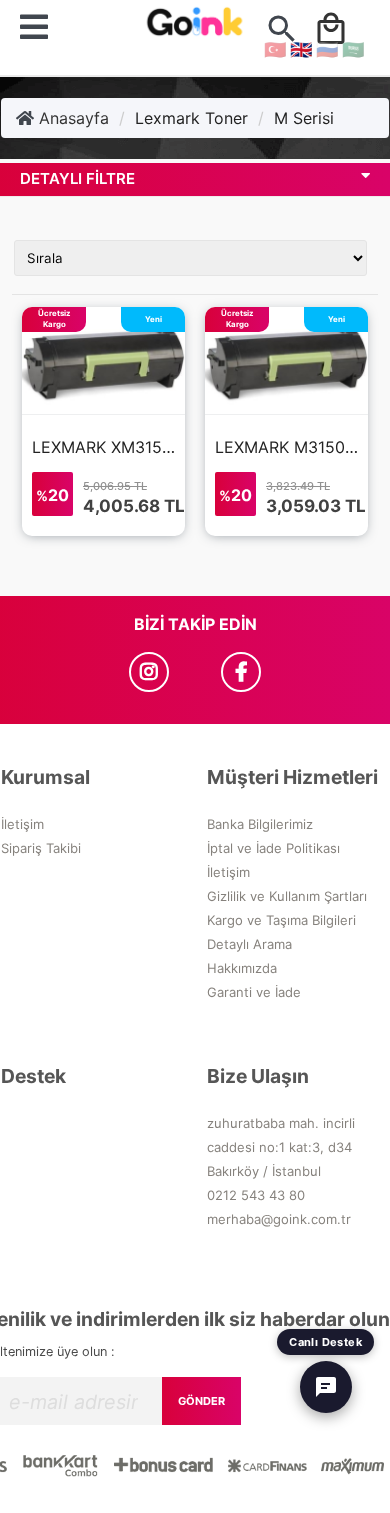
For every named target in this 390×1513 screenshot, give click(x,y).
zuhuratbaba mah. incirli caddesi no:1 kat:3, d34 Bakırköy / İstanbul (281, 1147)
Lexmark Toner (191, 118)
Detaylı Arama (249, 944)
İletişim (22, 824)
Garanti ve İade (254, 992)
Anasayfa (71, 118)
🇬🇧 (301, 49)
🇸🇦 (353, 49)
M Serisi (304, 118)
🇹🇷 (275, 49)
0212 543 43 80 (256, 1195)
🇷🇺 (327, 49)
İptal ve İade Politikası (273, 848)
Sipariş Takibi (41, 848)
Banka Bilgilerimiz (260, 824)
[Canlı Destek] (326, 1387)
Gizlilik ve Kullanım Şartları (287, 896)
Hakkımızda (242, 968)
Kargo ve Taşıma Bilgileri (281, 920)
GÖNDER (201, 1401)
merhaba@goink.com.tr (279, 1219)
